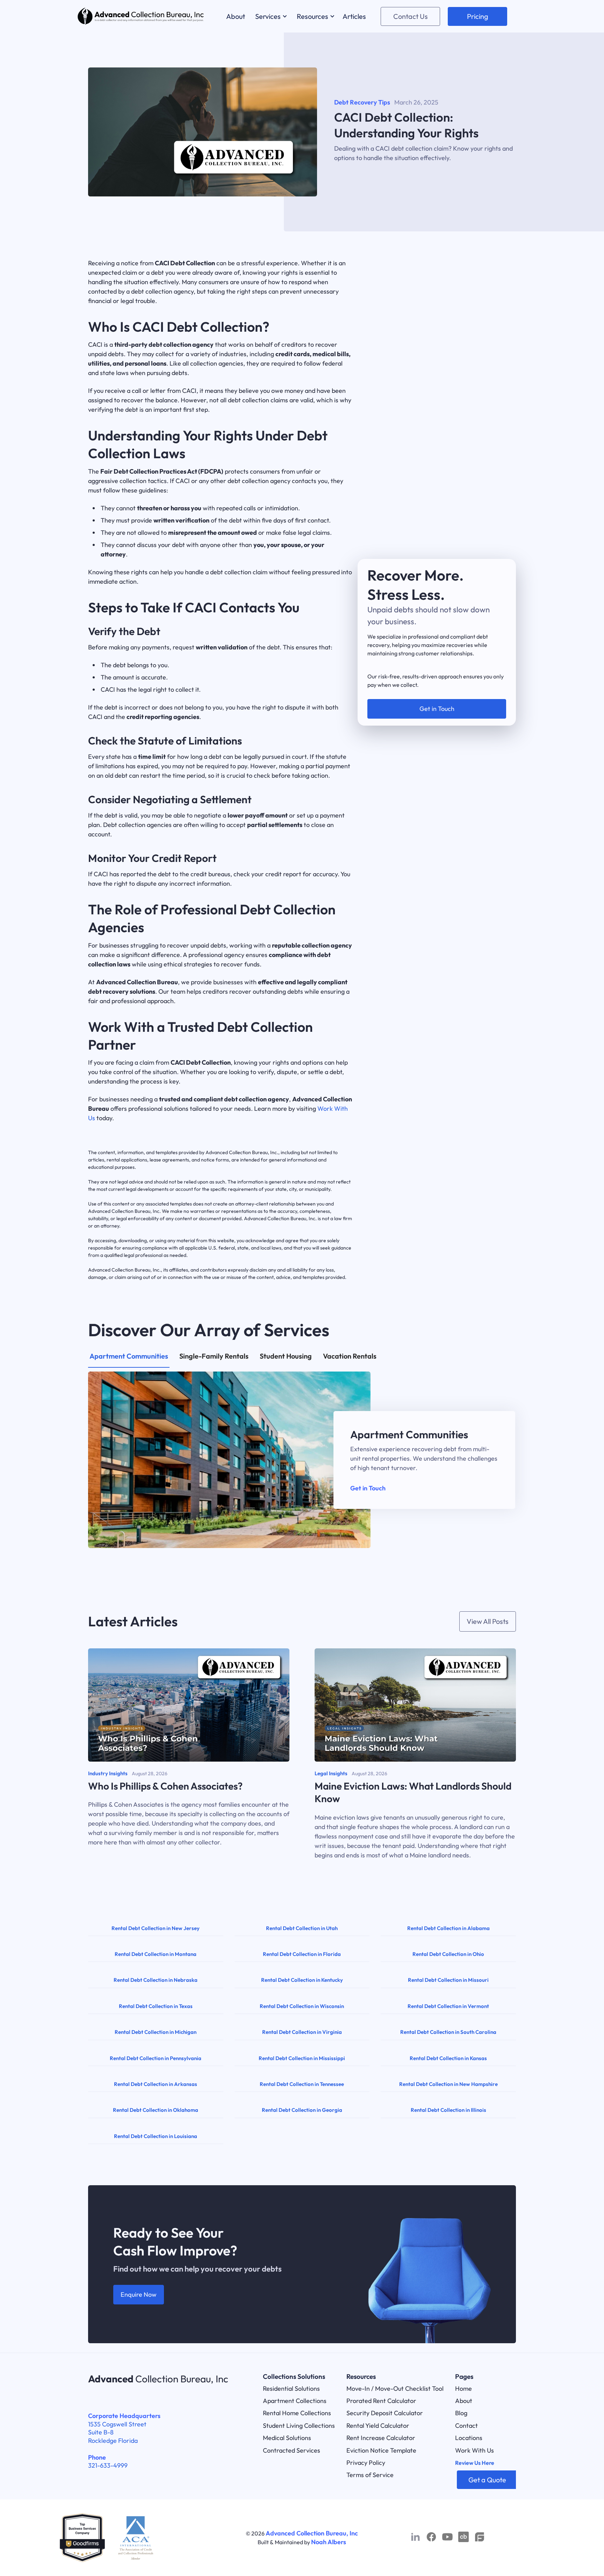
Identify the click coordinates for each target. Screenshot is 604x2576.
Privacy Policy (366, 2463)
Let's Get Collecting (437, 687)
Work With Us (474, 2450)
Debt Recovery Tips (362, 102)
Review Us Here (475, 2463)
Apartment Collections (295, 2401)
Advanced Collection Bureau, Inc (312, 2533)
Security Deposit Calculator (385, 2413)
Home (463, 2388)
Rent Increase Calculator (381, 2438)
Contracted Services (292, 2450)
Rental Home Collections (297, 2413)
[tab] (129, 1360)
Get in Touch (368, 1488)
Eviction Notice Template (381, 2450)
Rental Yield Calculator (378, 2426)
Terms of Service (370, 2475)
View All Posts (488, 1621)
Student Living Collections (299, 2426)
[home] (141, 16)
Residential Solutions (291, 2388)
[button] (270, 16)
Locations (469, 2438)
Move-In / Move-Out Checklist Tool (395, 2388)
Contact (466, 2426)
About (464, 2401)
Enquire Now (139, 2294)
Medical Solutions (287, 2438)
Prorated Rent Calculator (381, 2401)
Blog (461, 2413)
